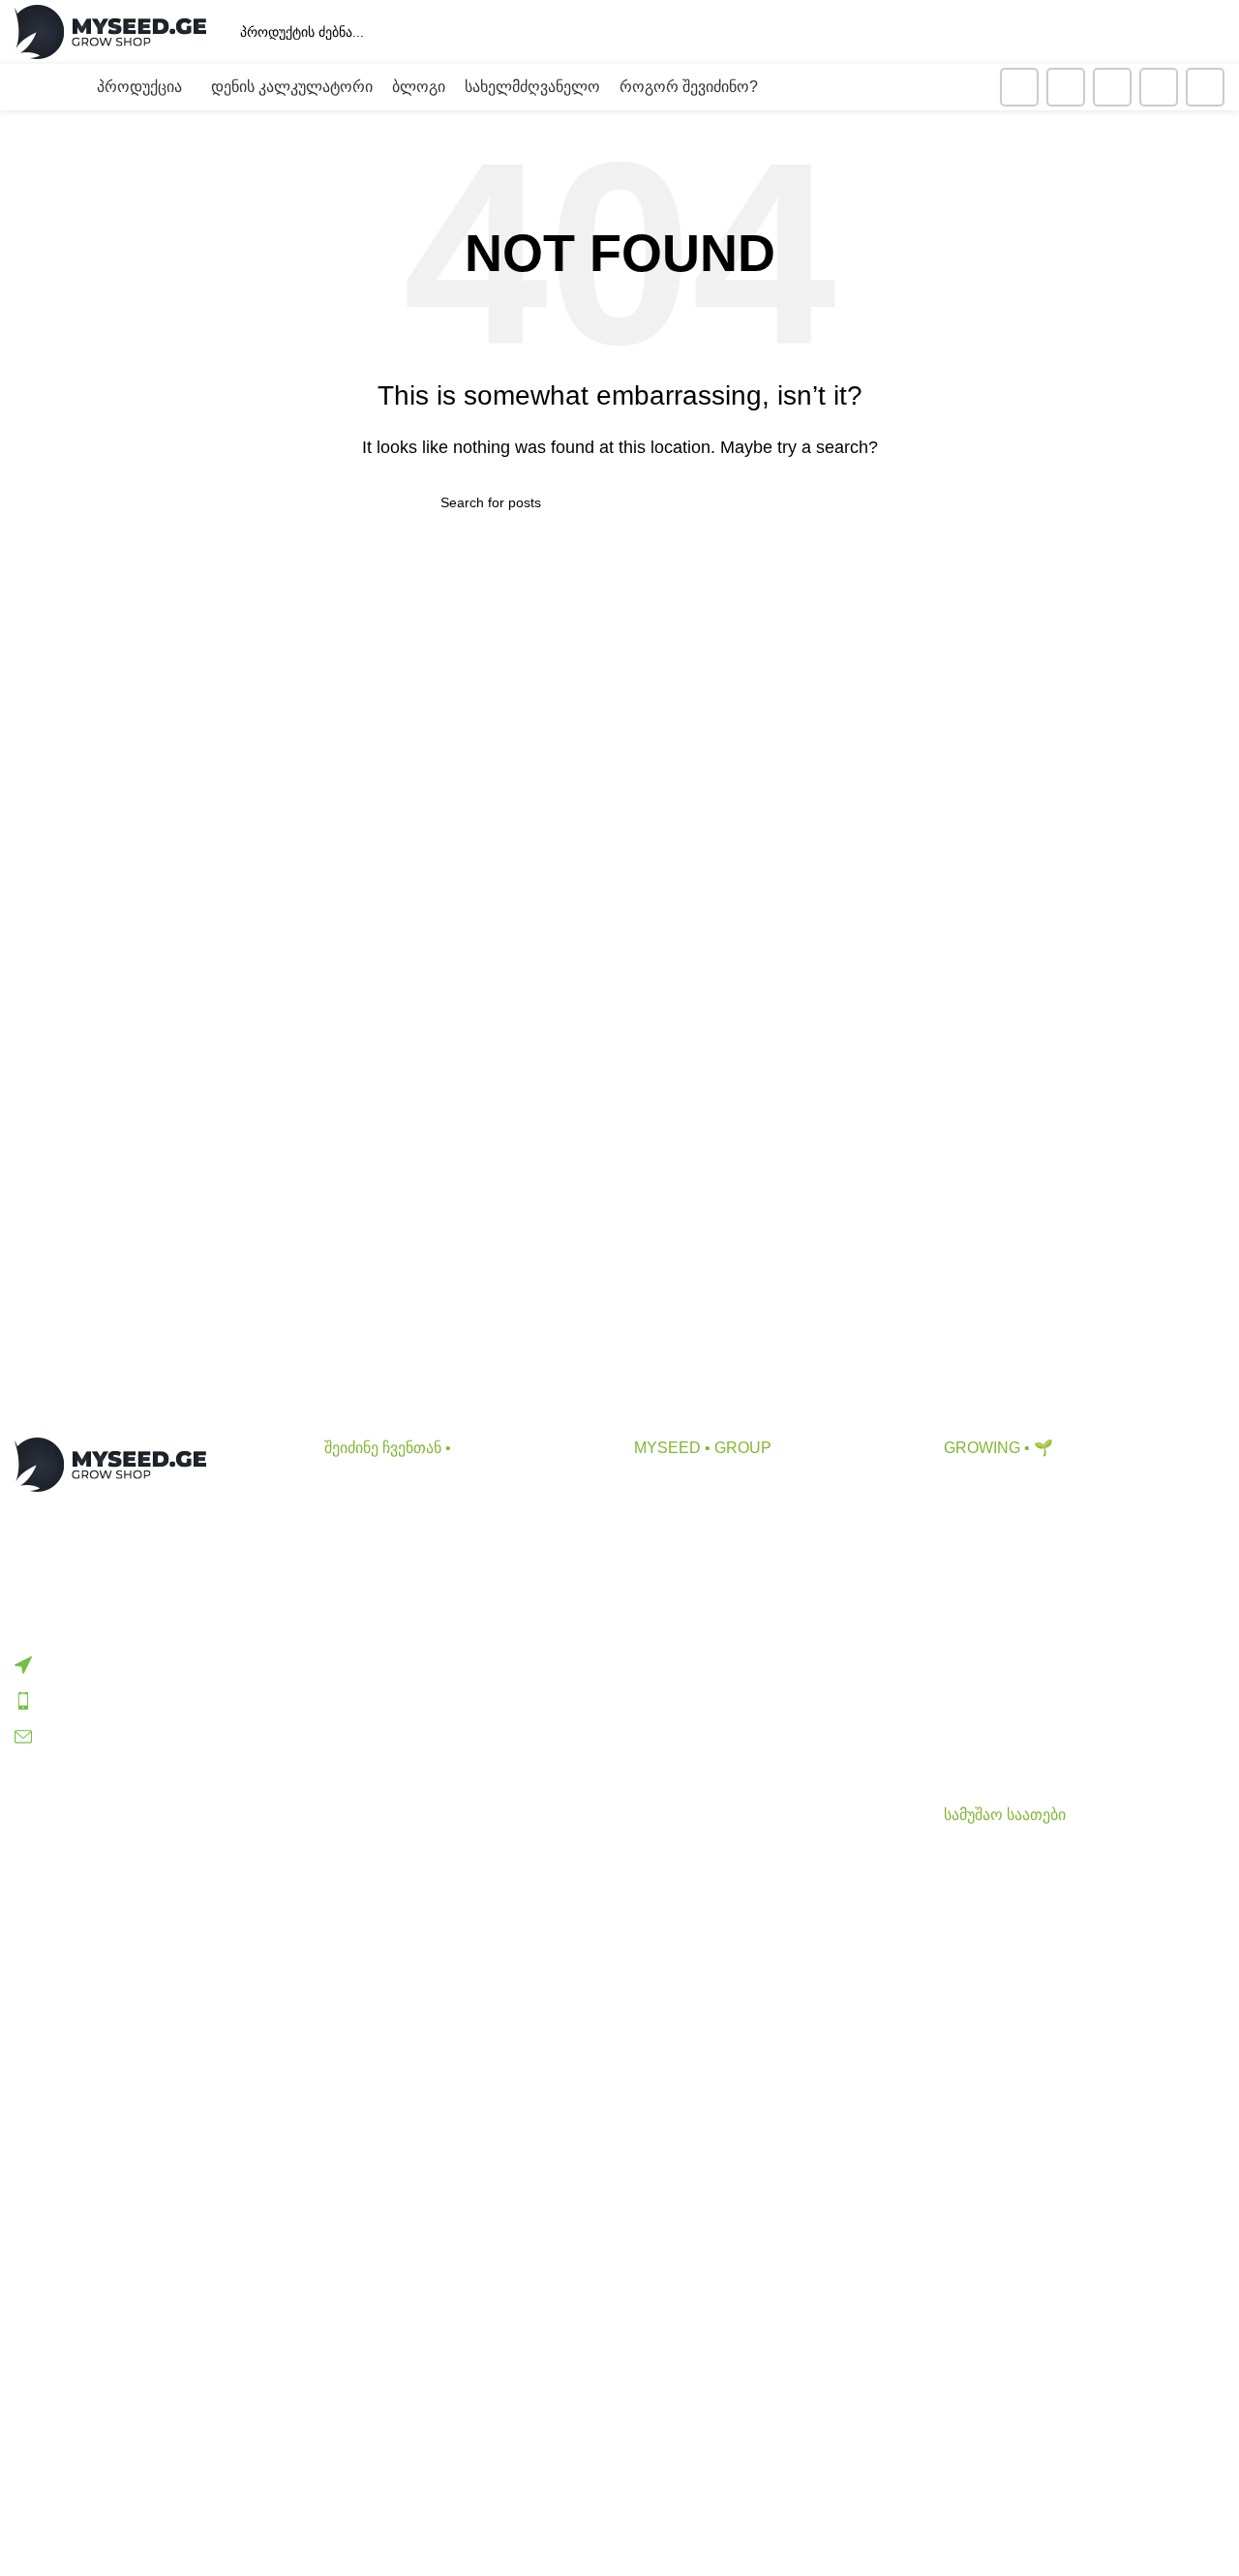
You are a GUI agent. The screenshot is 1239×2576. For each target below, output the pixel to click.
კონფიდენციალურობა (717, 1633)
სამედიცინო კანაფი (1015, 1734)
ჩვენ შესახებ (679, 1488)
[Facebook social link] (1019, 87)
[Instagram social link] (1066, 87)
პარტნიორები (685, 1561)
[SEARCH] (1008, 32)
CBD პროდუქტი (382, 1488)
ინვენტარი (363, 1597)
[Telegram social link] (1205, 87)
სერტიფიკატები (691, 1669)
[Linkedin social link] (1159, 87)
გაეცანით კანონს (696, 1705)
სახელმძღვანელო (1012, 1698)
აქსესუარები (369, 1561)
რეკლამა (668, 1597)
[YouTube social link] (1112, 87)
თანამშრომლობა (698, 1524)
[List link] (155, 1664)
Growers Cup (989, 1662)
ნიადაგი (354, 1524)
